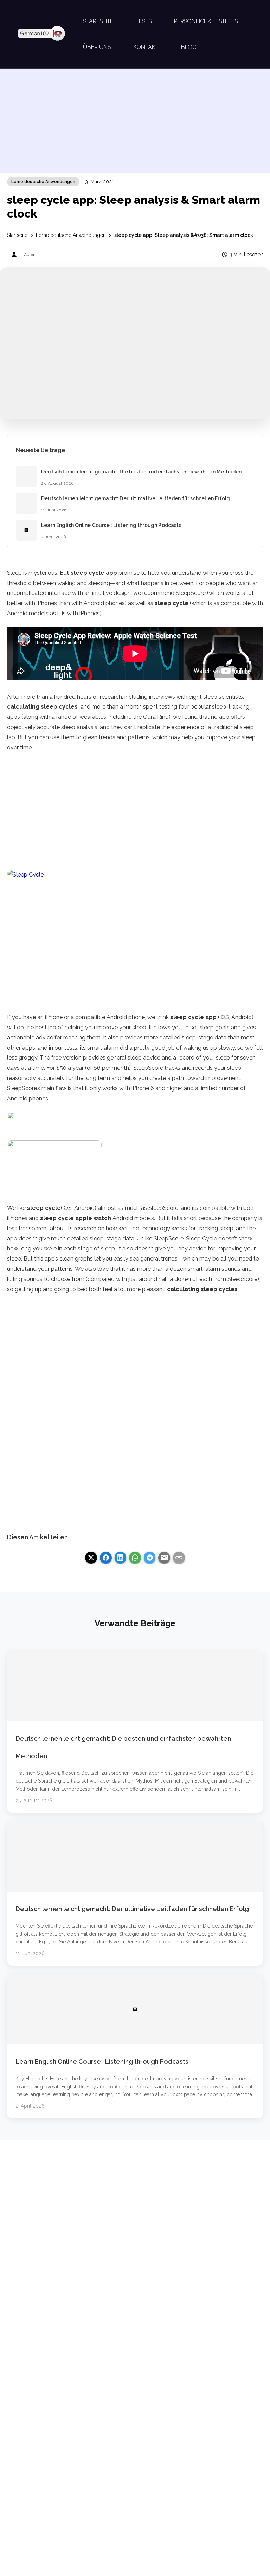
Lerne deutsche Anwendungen (43, 182)
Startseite (17, 235)
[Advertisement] (135, 124)
